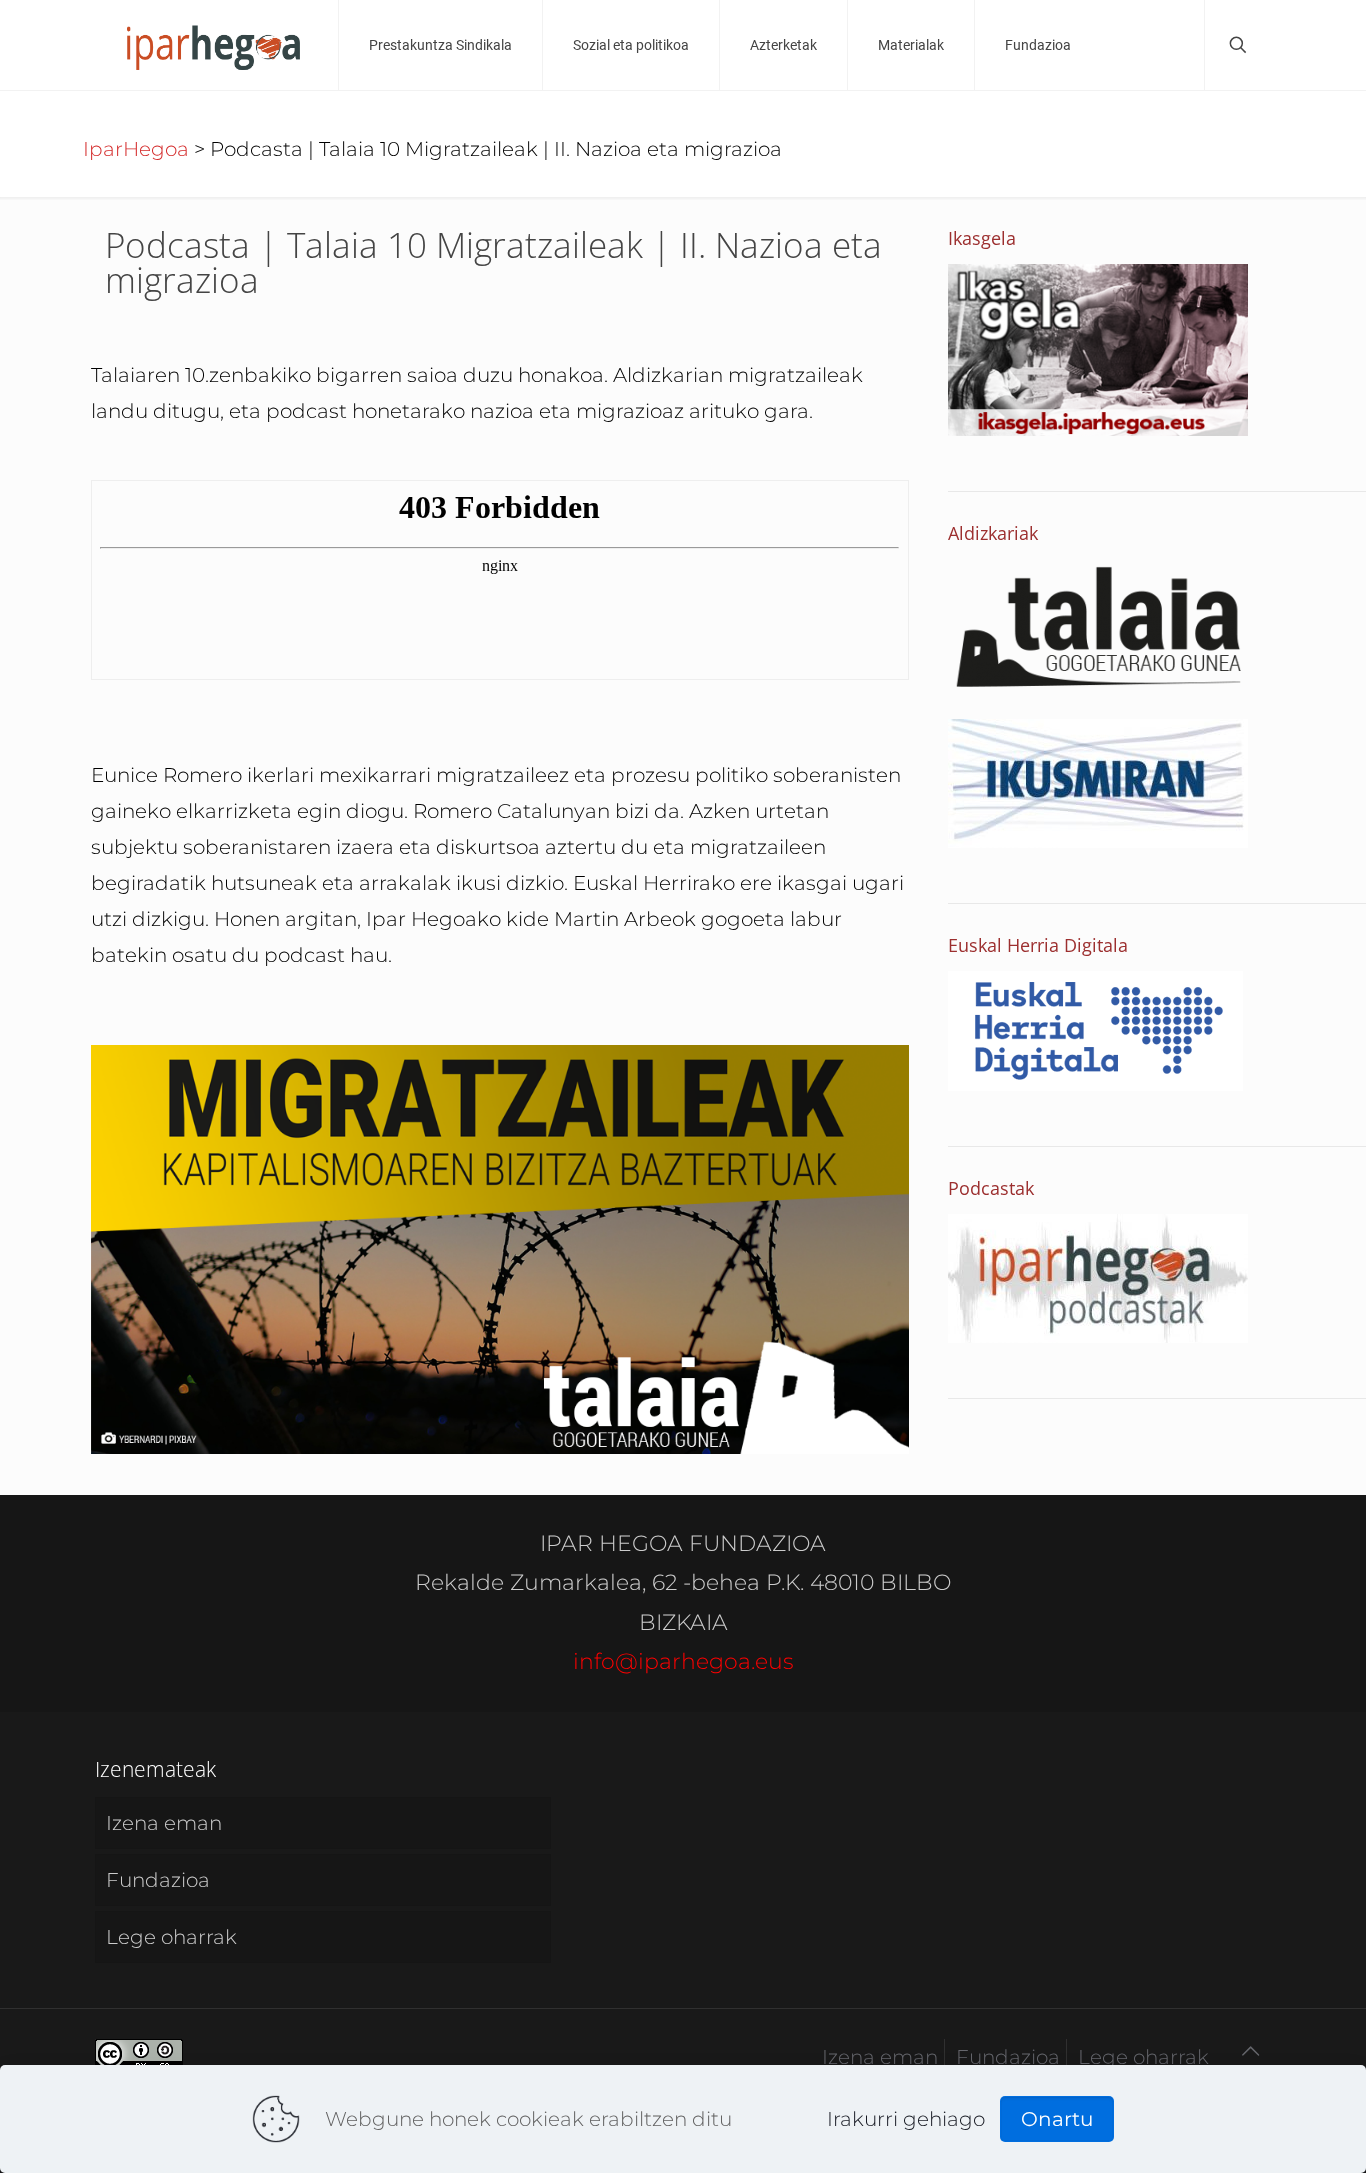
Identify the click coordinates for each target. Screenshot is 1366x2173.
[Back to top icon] (1250, 2051)
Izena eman (164, 1823)
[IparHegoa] (211, 45)
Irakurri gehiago (906, 2119)
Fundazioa (158, 1880)
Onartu (1057, 2119)
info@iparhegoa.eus (683, 1661)
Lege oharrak (171, 1937)
